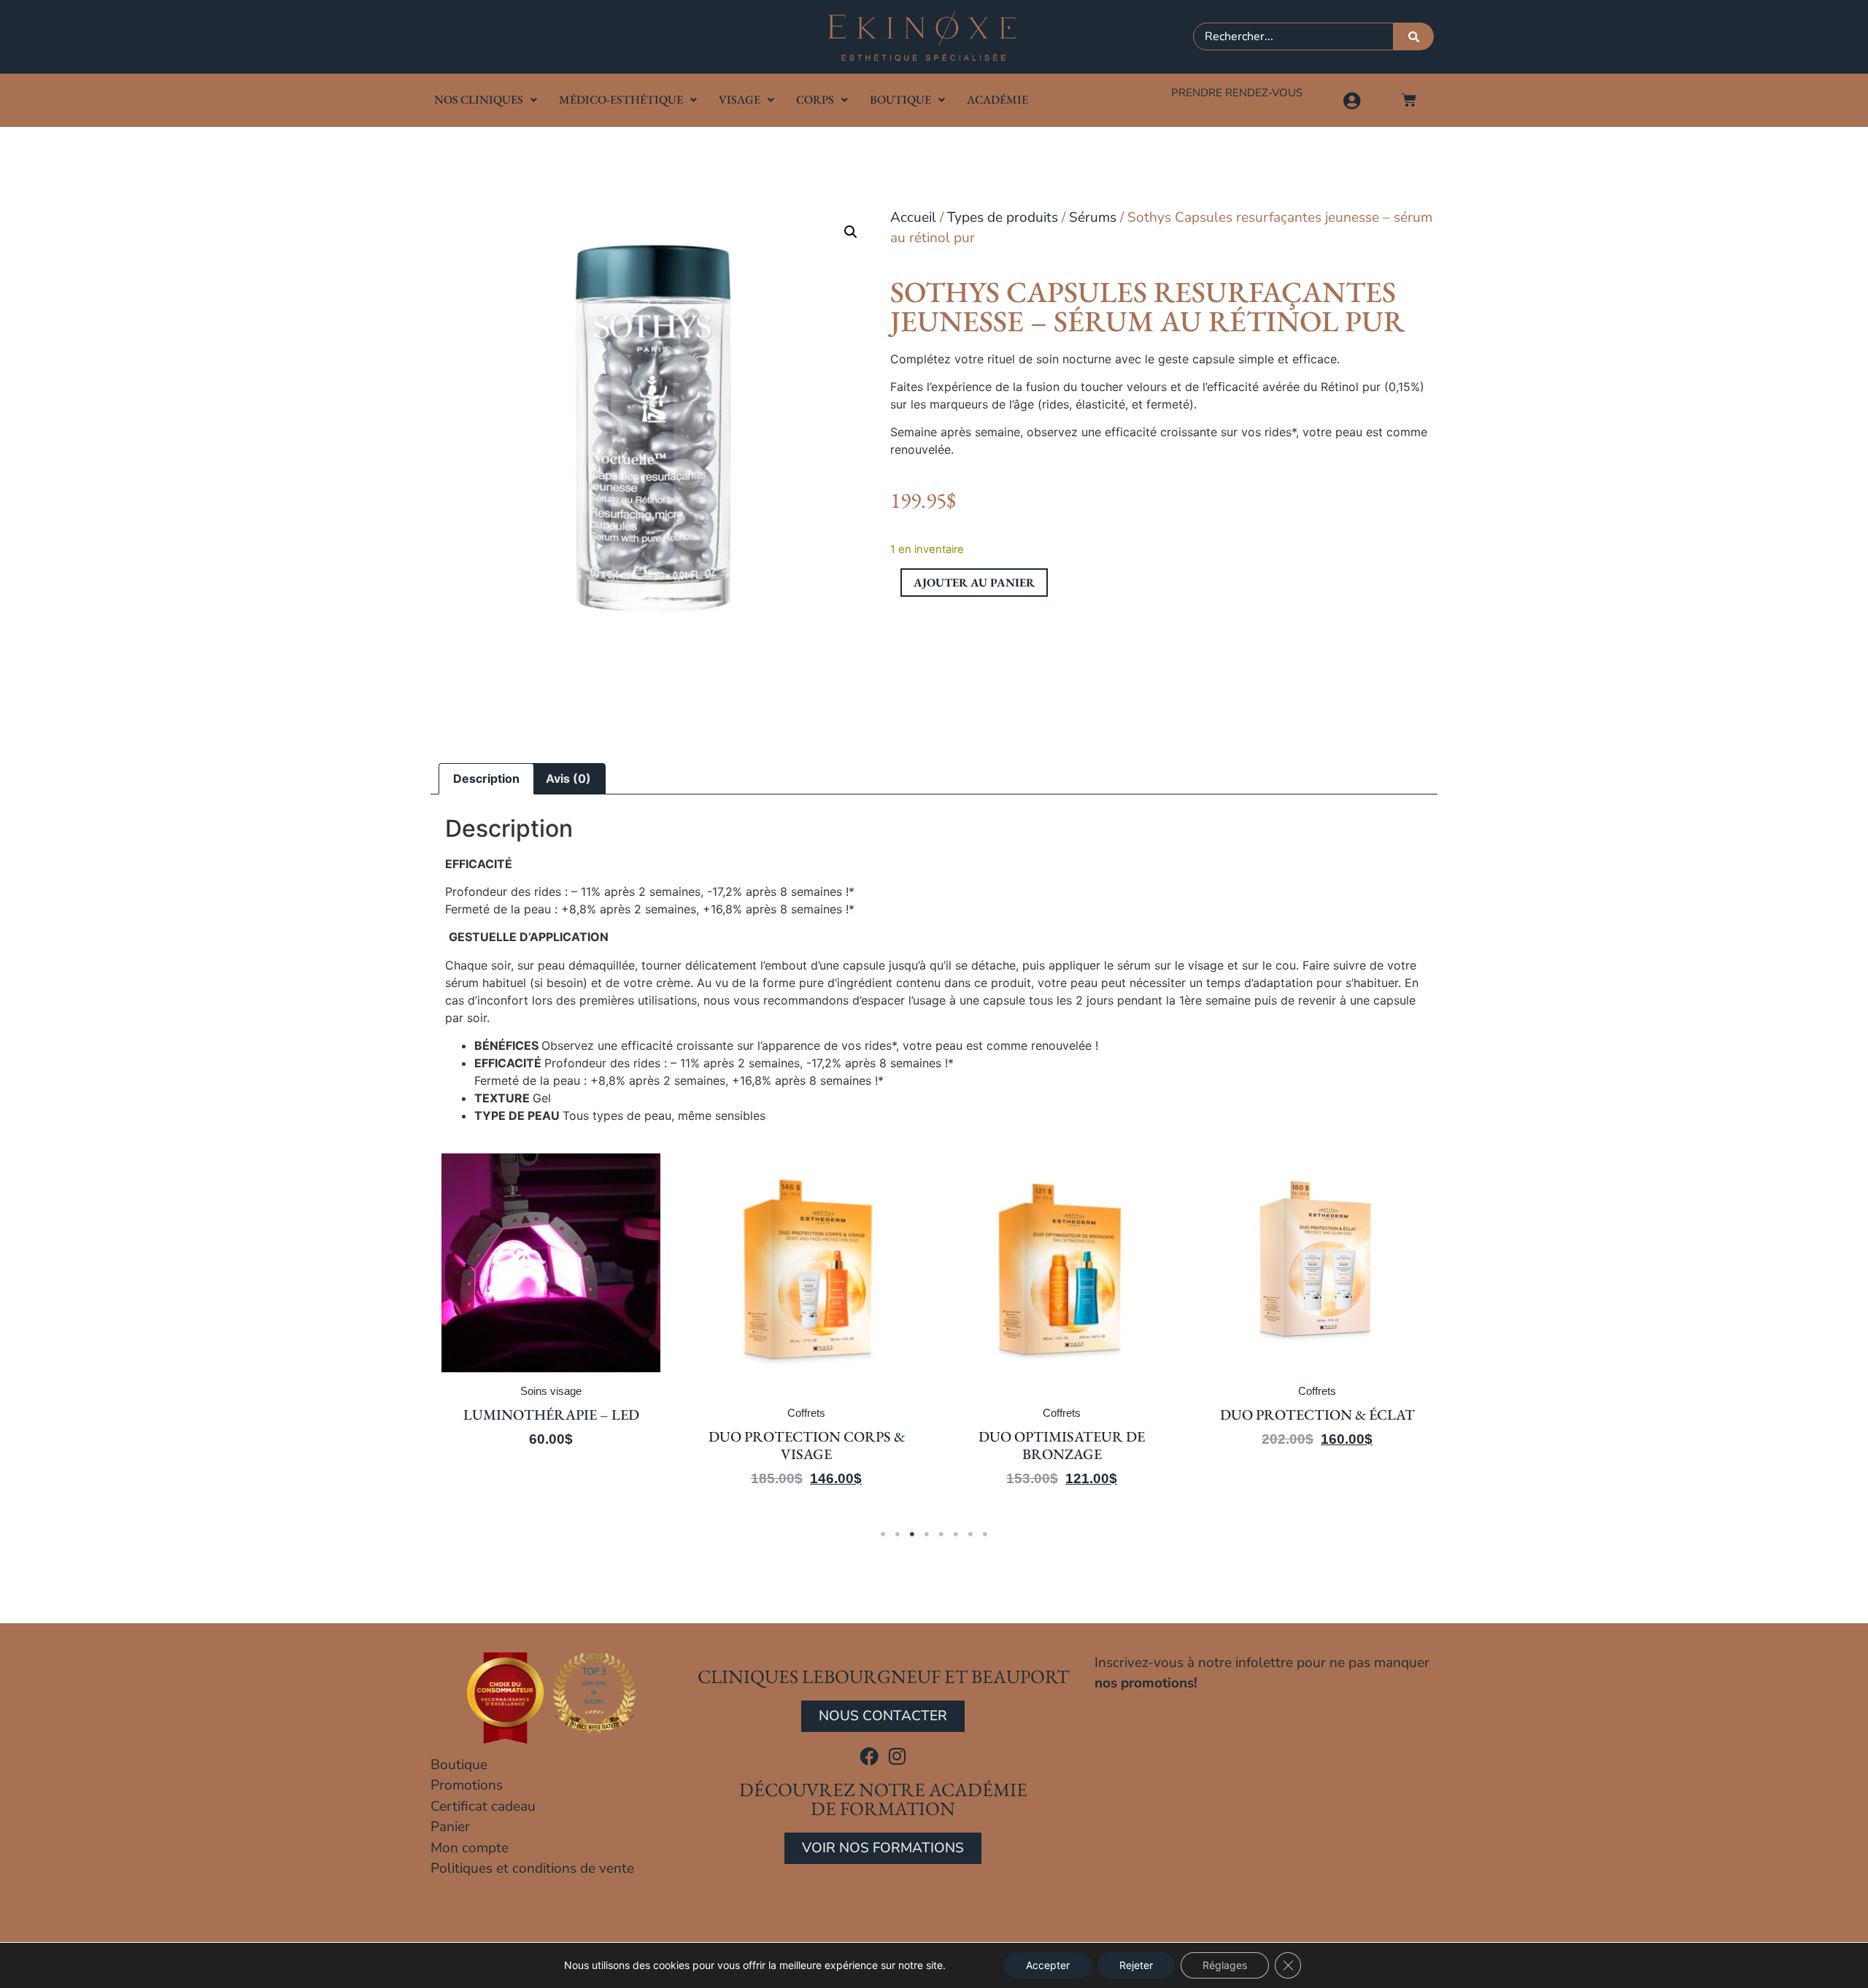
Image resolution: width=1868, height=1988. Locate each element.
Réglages (1225, 1965)
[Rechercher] (1414, 36)
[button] (851, 232)
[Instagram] (898, 1756)
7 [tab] (970, 1534)
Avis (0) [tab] (568, 778)
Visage (740, 100)
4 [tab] (927, 1534)
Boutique (900, 100)
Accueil (913, 217)
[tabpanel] (551, 1330)
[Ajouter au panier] (646, 1210)
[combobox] (1293, 36)
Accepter (1048, 1965)
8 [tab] (985, 1534)
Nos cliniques (479, 100)
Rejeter (1136, 1965)
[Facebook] (869, 1756)
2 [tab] (898, 1534)
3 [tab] (912, 1534)
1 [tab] (883, 1534)
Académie (997, 100)
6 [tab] (956, 1534)
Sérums (1093, 217)
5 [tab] (941, 1534)
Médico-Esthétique (621, 100)
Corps (815, 100)
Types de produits (1003, 217)
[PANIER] (1409, 100)
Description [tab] (486, 778)
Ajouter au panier (974, 583)
